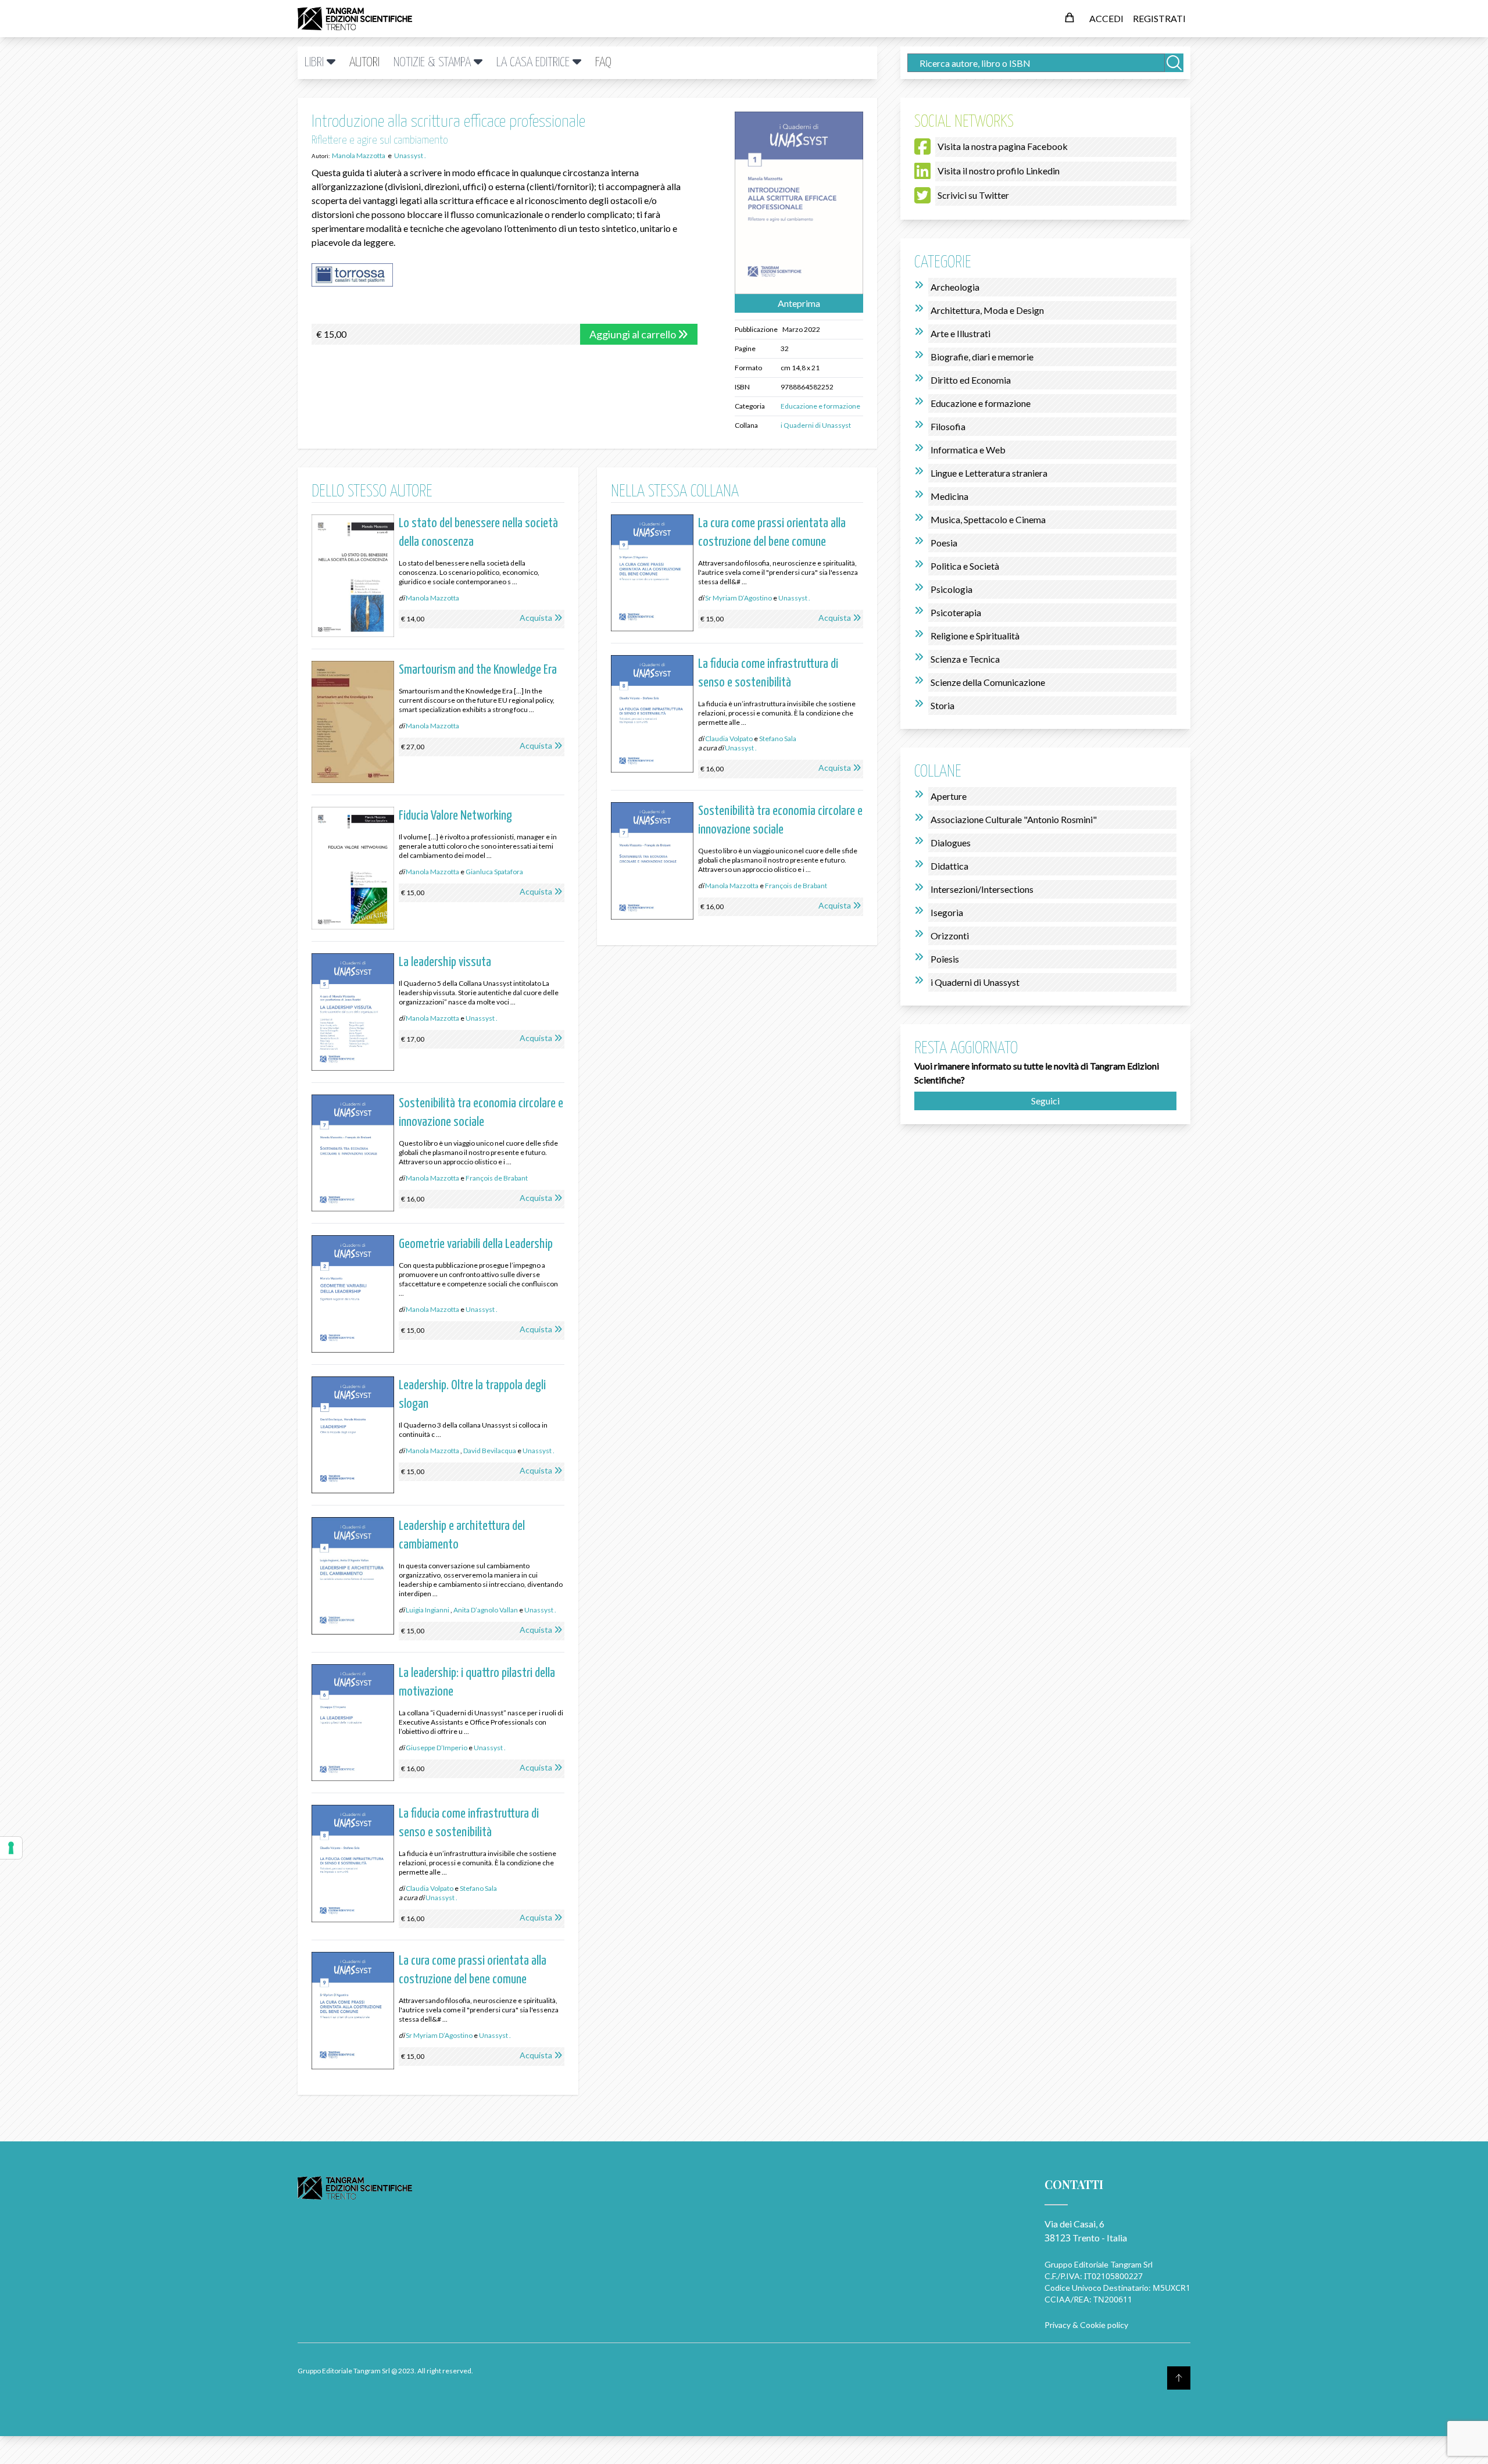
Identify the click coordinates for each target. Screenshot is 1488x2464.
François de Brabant (497, 1178)
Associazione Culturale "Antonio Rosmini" (1014, 819)
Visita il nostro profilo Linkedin (999, 171)
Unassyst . (482, 1018)
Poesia (944, 543)
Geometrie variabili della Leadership (476, 1244)
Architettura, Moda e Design (987, 310)
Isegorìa (947, 912)
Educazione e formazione (820, 406)
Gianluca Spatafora (494, 872)
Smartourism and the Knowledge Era (478, 670)
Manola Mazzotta (432, 598)
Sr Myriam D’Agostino (439, 2035)
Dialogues (951, 843)
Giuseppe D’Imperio (437, 1748)
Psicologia (952, 589)
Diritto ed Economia (971, 380)
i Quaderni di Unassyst (816, 425)
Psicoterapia (956, 612)
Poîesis (945, 959)
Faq (603, 62)
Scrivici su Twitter (973, 195)
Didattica (949, 866)
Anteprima (799, 303)
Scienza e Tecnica (965, 659)
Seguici (1045, 1101)
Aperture (949, 796)
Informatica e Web (968, 450)
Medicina (949, 496)
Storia (942, 705)
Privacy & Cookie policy (1086, 2325)
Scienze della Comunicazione (988, 682)
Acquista (536, 618)
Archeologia (955, 287)
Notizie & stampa (434, 62)
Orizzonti (950, 936)
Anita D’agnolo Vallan (486, 1610)
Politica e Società (965, 566)
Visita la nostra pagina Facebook (1003, 146)
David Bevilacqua (490, 1451)
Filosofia (948, 426)
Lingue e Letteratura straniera (989, 473)
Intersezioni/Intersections (982, 889)
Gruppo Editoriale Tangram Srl (1099, 2264)
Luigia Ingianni (428, 1610)
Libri (316, 62)
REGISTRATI (1159, 18)
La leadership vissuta (445, 962)
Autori (364, 62)
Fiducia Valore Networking (455, 816)
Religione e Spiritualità (975, 636)
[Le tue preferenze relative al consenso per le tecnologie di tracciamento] (11, 1848)
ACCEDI (1106, 18)
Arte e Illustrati (961, 333)
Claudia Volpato (430, 1888)
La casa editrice (534, 62)
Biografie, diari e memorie (982, 357)
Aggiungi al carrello (634, 334)
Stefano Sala (478, 1888)
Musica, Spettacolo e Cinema (988, 519)
